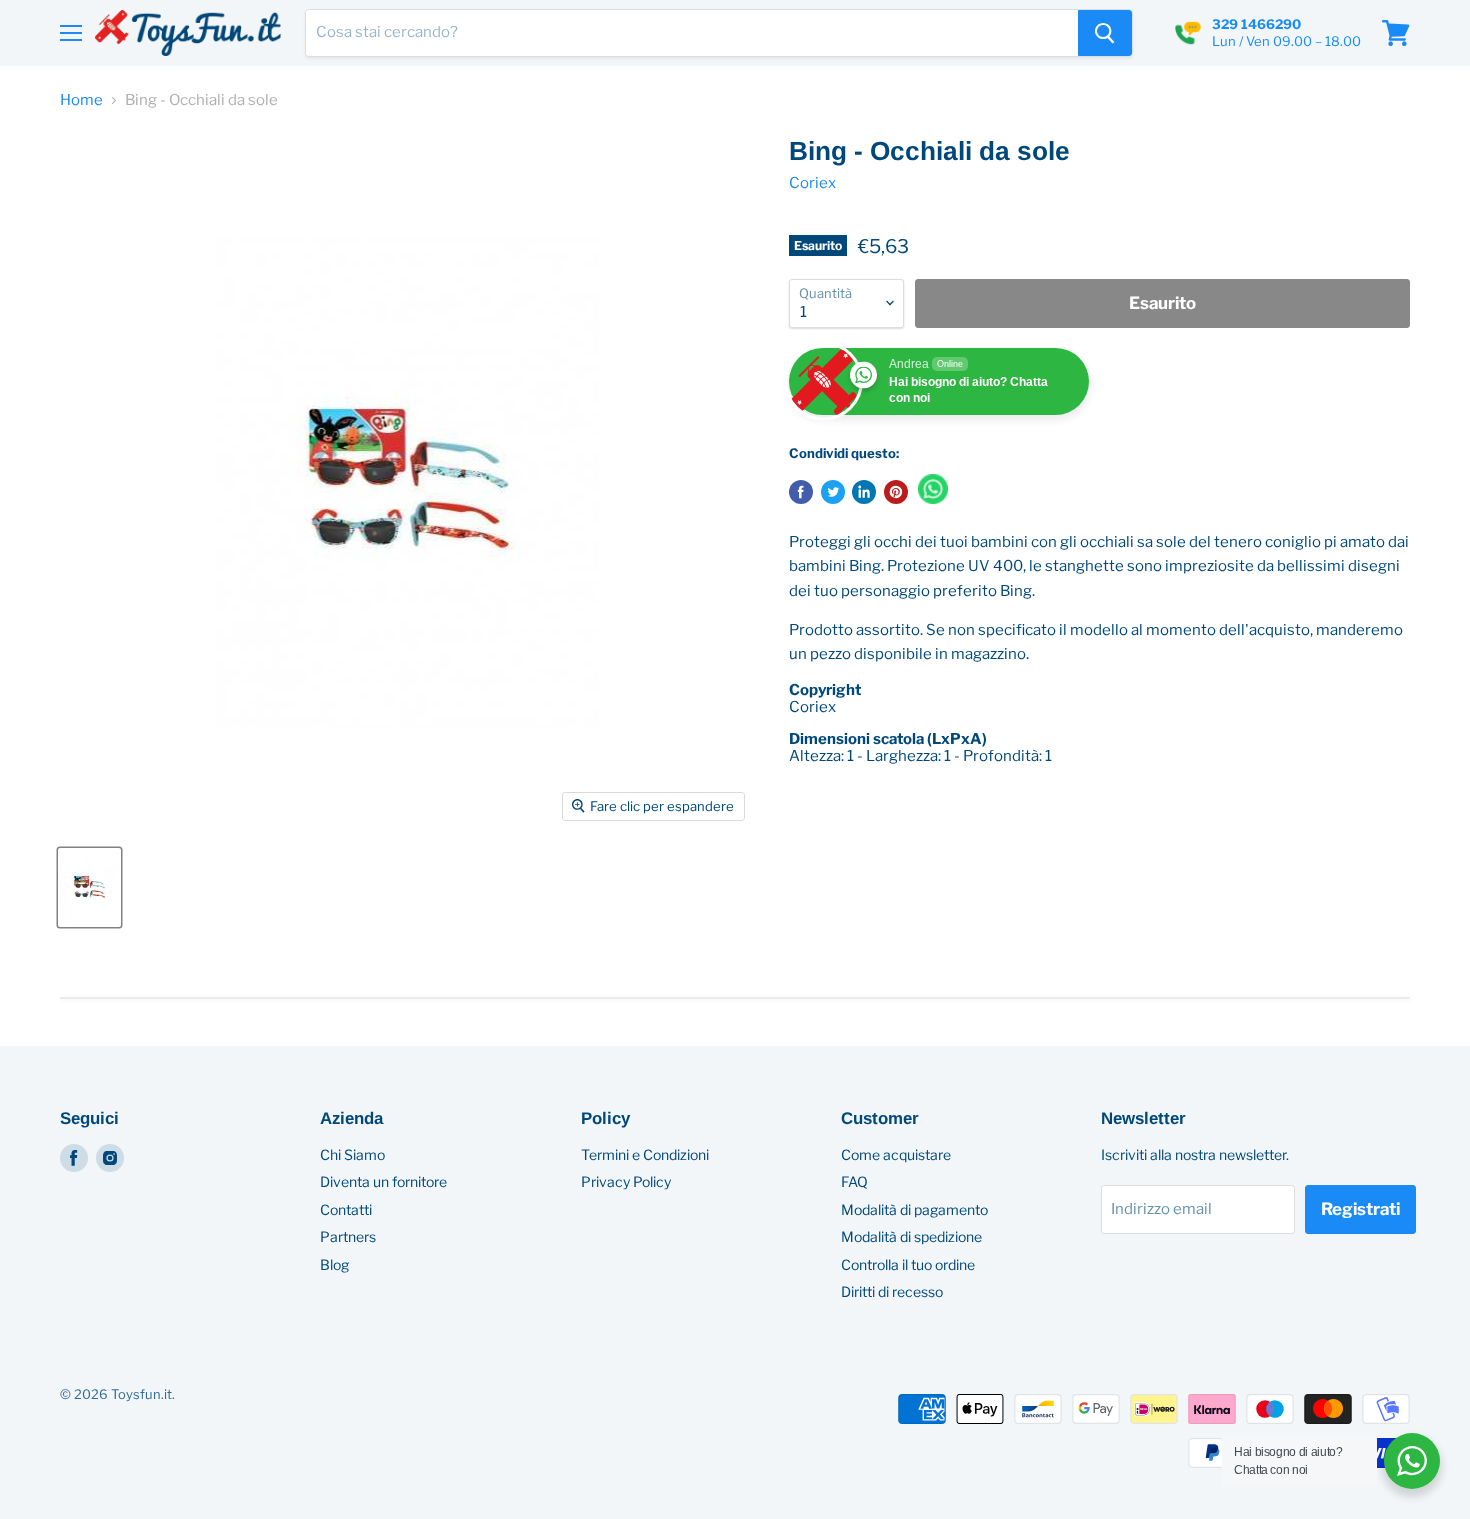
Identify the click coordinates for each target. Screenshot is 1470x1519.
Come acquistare (896, 1154)
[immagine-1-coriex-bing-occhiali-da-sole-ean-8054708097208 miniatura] (89, 887)
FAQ (854, 1181)
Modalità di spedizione (911, 1236)
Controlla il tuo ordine (908, 1264)
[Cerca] (1105, 33)
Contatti (346, 1209)
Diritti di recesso (892, 1291)
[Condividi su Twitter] (833, 492)
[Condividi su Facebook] (801, 492)
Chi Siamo (352, 1154)
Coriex (812, 183)
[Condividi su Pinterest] (896, 492)
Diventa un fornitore (383, 1181)
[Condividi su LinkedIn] (864, 492)
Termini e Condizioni (645, 1154)
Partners (348, 1236)
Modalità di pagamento (914, 1209)
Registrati (1360, 1209)
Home (81, 100)
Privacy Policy (626, 1181)
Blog (334, 1264)
